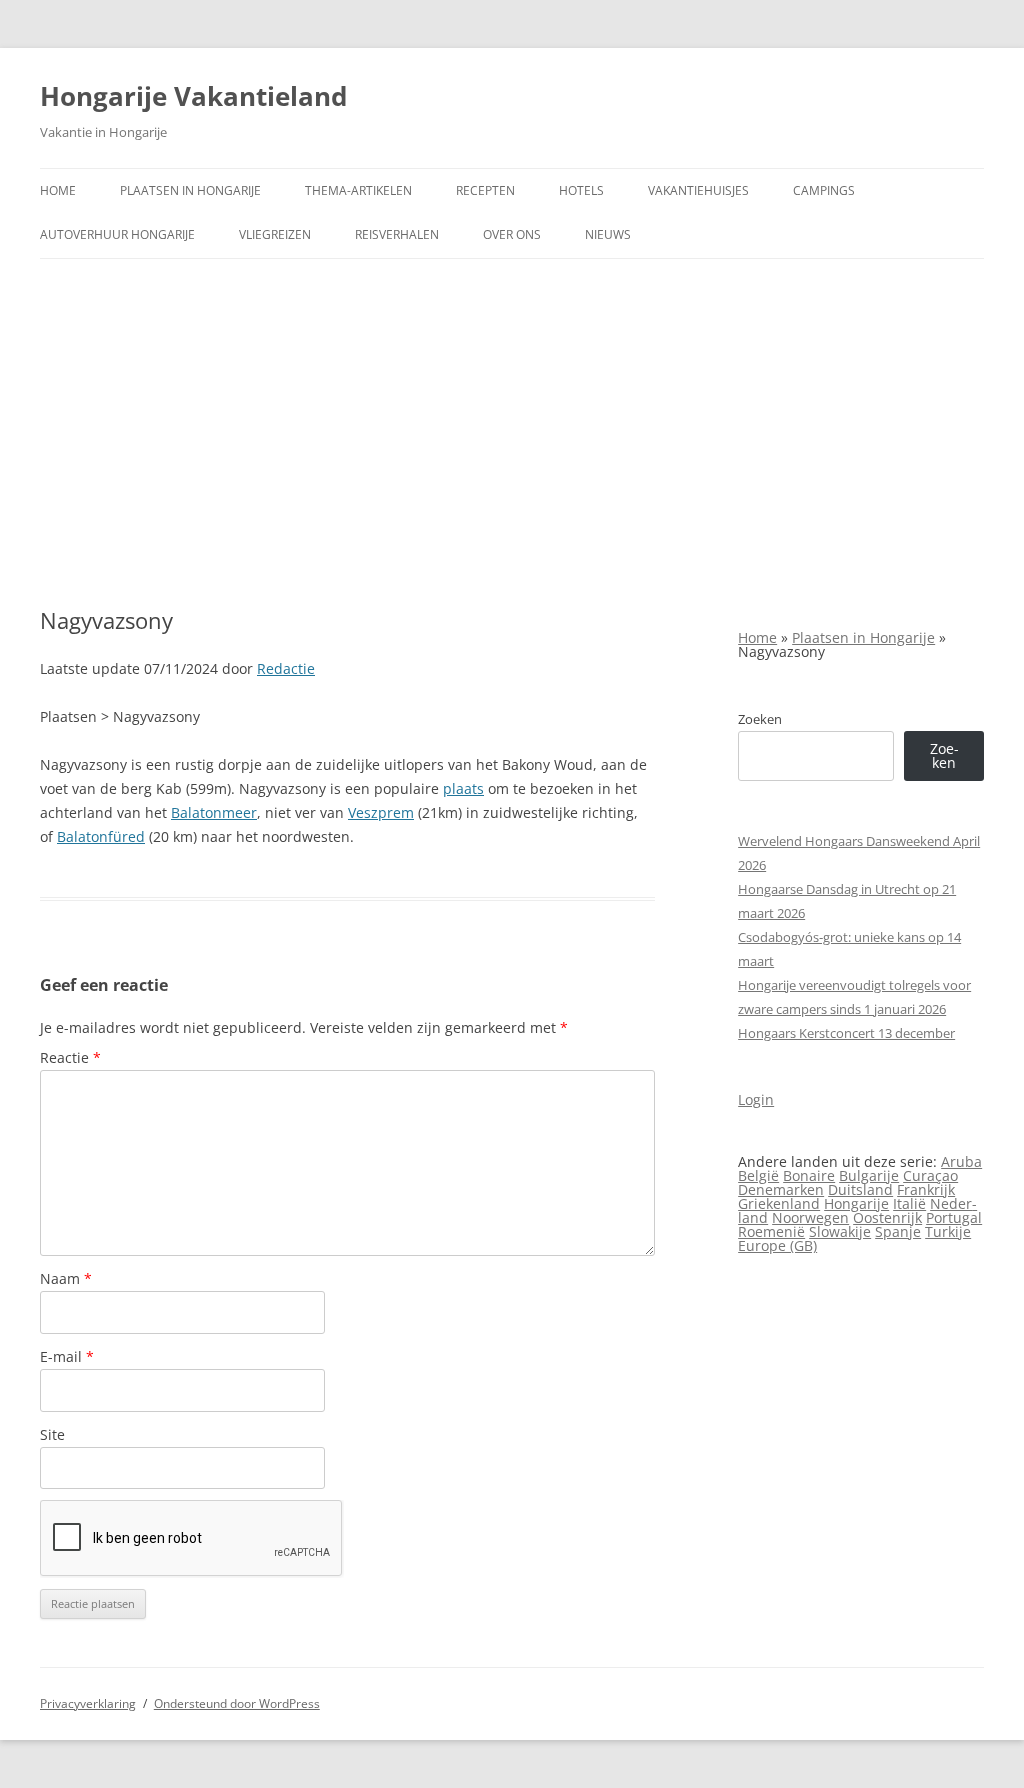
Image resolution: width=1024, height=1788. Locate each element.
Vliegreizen (275, 234)
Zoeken (760, 719)
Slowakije (840, 1231)
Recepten (485, 190)
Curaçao (930, 1175)
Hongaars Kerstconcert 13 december (846, 1033)
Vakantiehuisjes (698, 190)
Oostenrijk (887, 1217)
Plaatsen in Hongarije (190, 190)
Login (756, 1099)
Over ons (512, 234)
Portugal (954, 1217)
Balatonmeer (214, 812)
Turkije (948, 1231)
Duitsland (860, 1189)
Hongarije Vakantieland (193, 96)
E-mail (67, 1356)
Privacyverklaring (88, 1703)
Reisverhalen (397, 234)
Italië (909, 1203)
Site (52, 1434)
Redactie (286, 668)
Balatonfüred (101, 836)
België (758, 1175)
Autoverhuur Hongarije (117, 234)
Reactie (70, 1057)
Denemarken (781, 1189)
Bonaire (809, 1175)
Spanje (898, 1231)
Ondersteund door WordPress (237, 1703)
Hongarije (856, 1203)
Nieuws (608, 234)
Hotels (581, 190)
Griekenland (779, 1203)
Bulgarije (869, 1175)
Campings (824, 190)
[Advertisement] (512, 433)
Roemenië (771, 1231)
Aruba (961, 1161)
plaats (463, 788)
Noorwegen (810, 1217)
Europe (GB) (777, 1245)
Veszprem (381, 812)
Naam (66, 1278)
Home (58, 190)
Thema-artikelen (358, 190)
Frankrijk (926, 1189)
